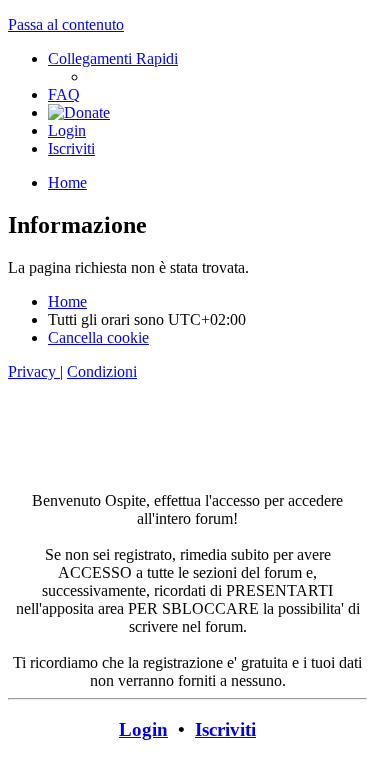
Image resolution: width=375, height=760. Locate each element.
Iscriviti (225, 729)
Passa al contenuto (66, 24)
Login (143, 729)
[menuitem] (64, 94)
